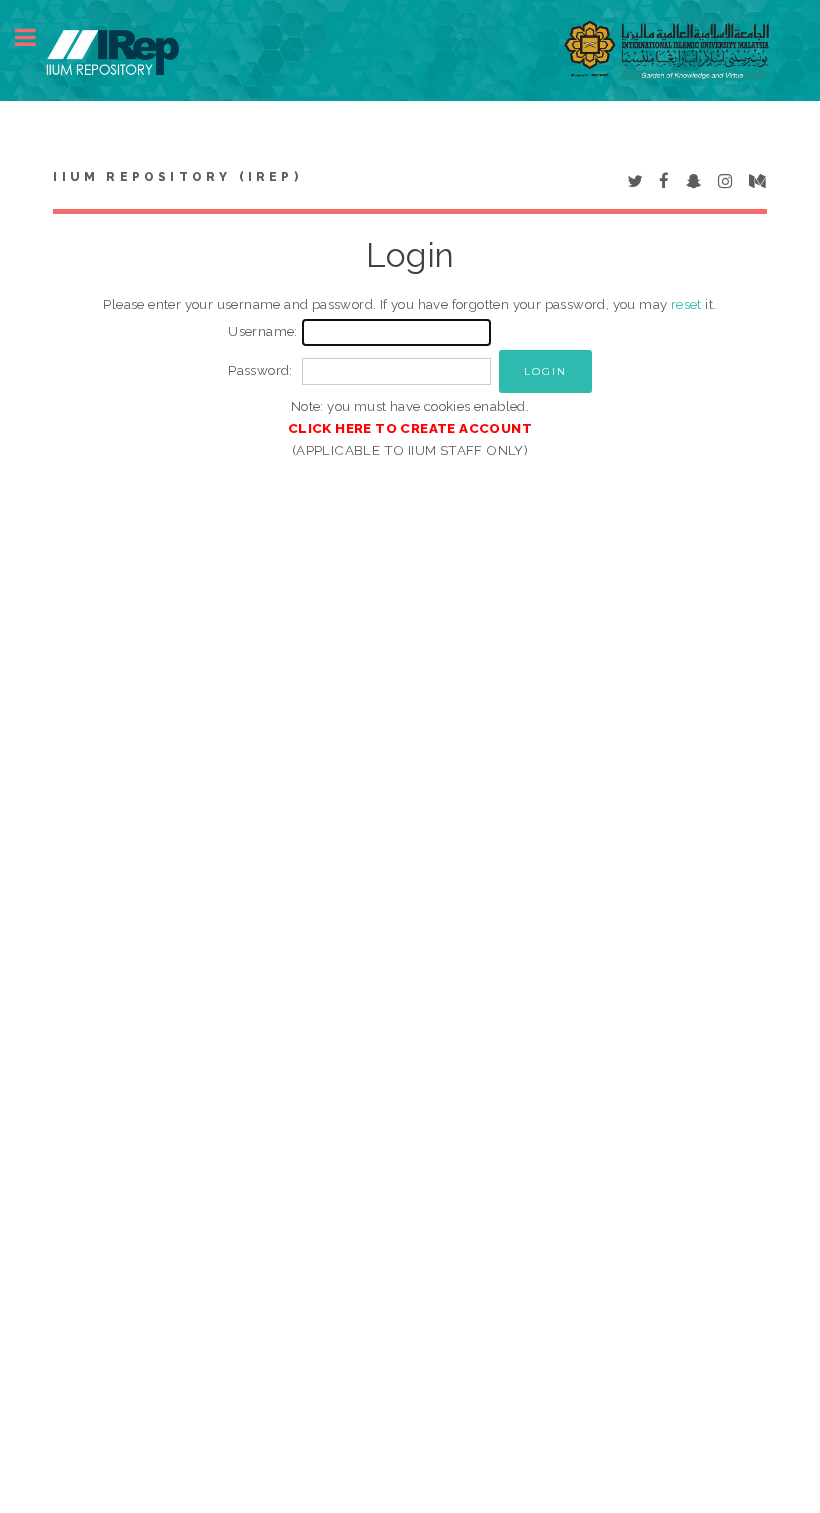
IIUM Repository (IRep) (177, 177)
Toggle (36, 37)
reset (686, 304)
